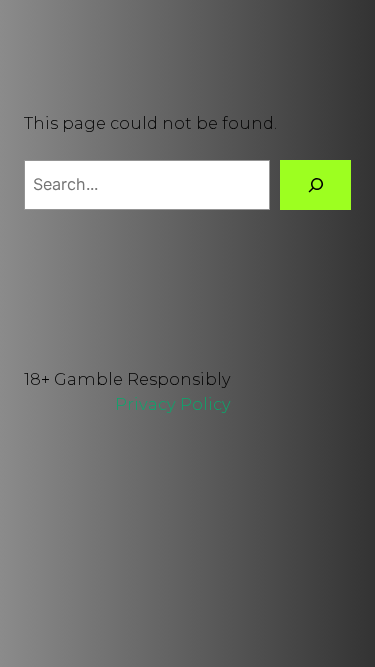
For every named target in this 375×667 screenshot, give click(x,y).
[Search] (315, 185)
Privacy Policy (173, 404)
